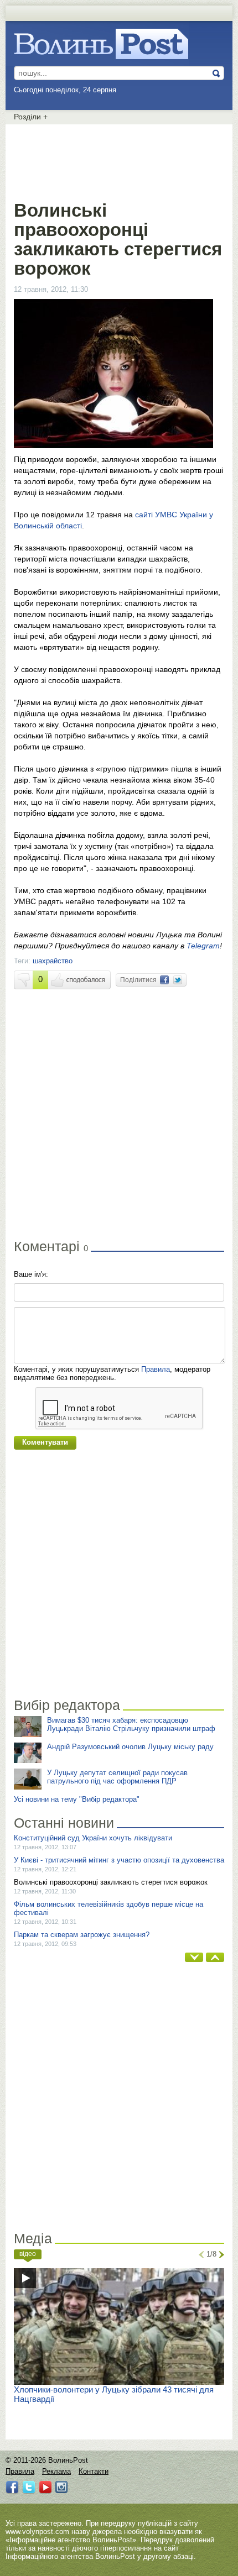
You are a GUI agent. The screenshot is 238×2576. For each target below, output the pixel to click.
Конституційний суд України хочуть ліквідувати (93, 1838)
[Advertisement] (119, 160)
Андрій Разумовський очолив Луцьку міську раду (130, 1747)
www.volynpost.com (37, 2532)
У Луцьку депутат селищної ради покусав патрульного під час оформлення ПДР (117, 1777)
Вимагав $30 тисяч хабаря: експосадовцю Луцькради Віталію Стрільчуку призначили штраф (131, 1724)
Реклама (56, 2471)
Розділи (31, 117)
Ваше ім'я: (31, 1274)
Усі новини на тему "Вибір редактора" (77, 1799)
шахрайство (53, 961)
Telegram (203, 946)
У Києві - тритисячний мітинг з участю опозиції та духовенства (119, 1860)
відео (28, 2254)
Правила (156, 1369)
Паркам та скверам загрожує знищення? (82, 1935)
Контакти (94, 2471)
